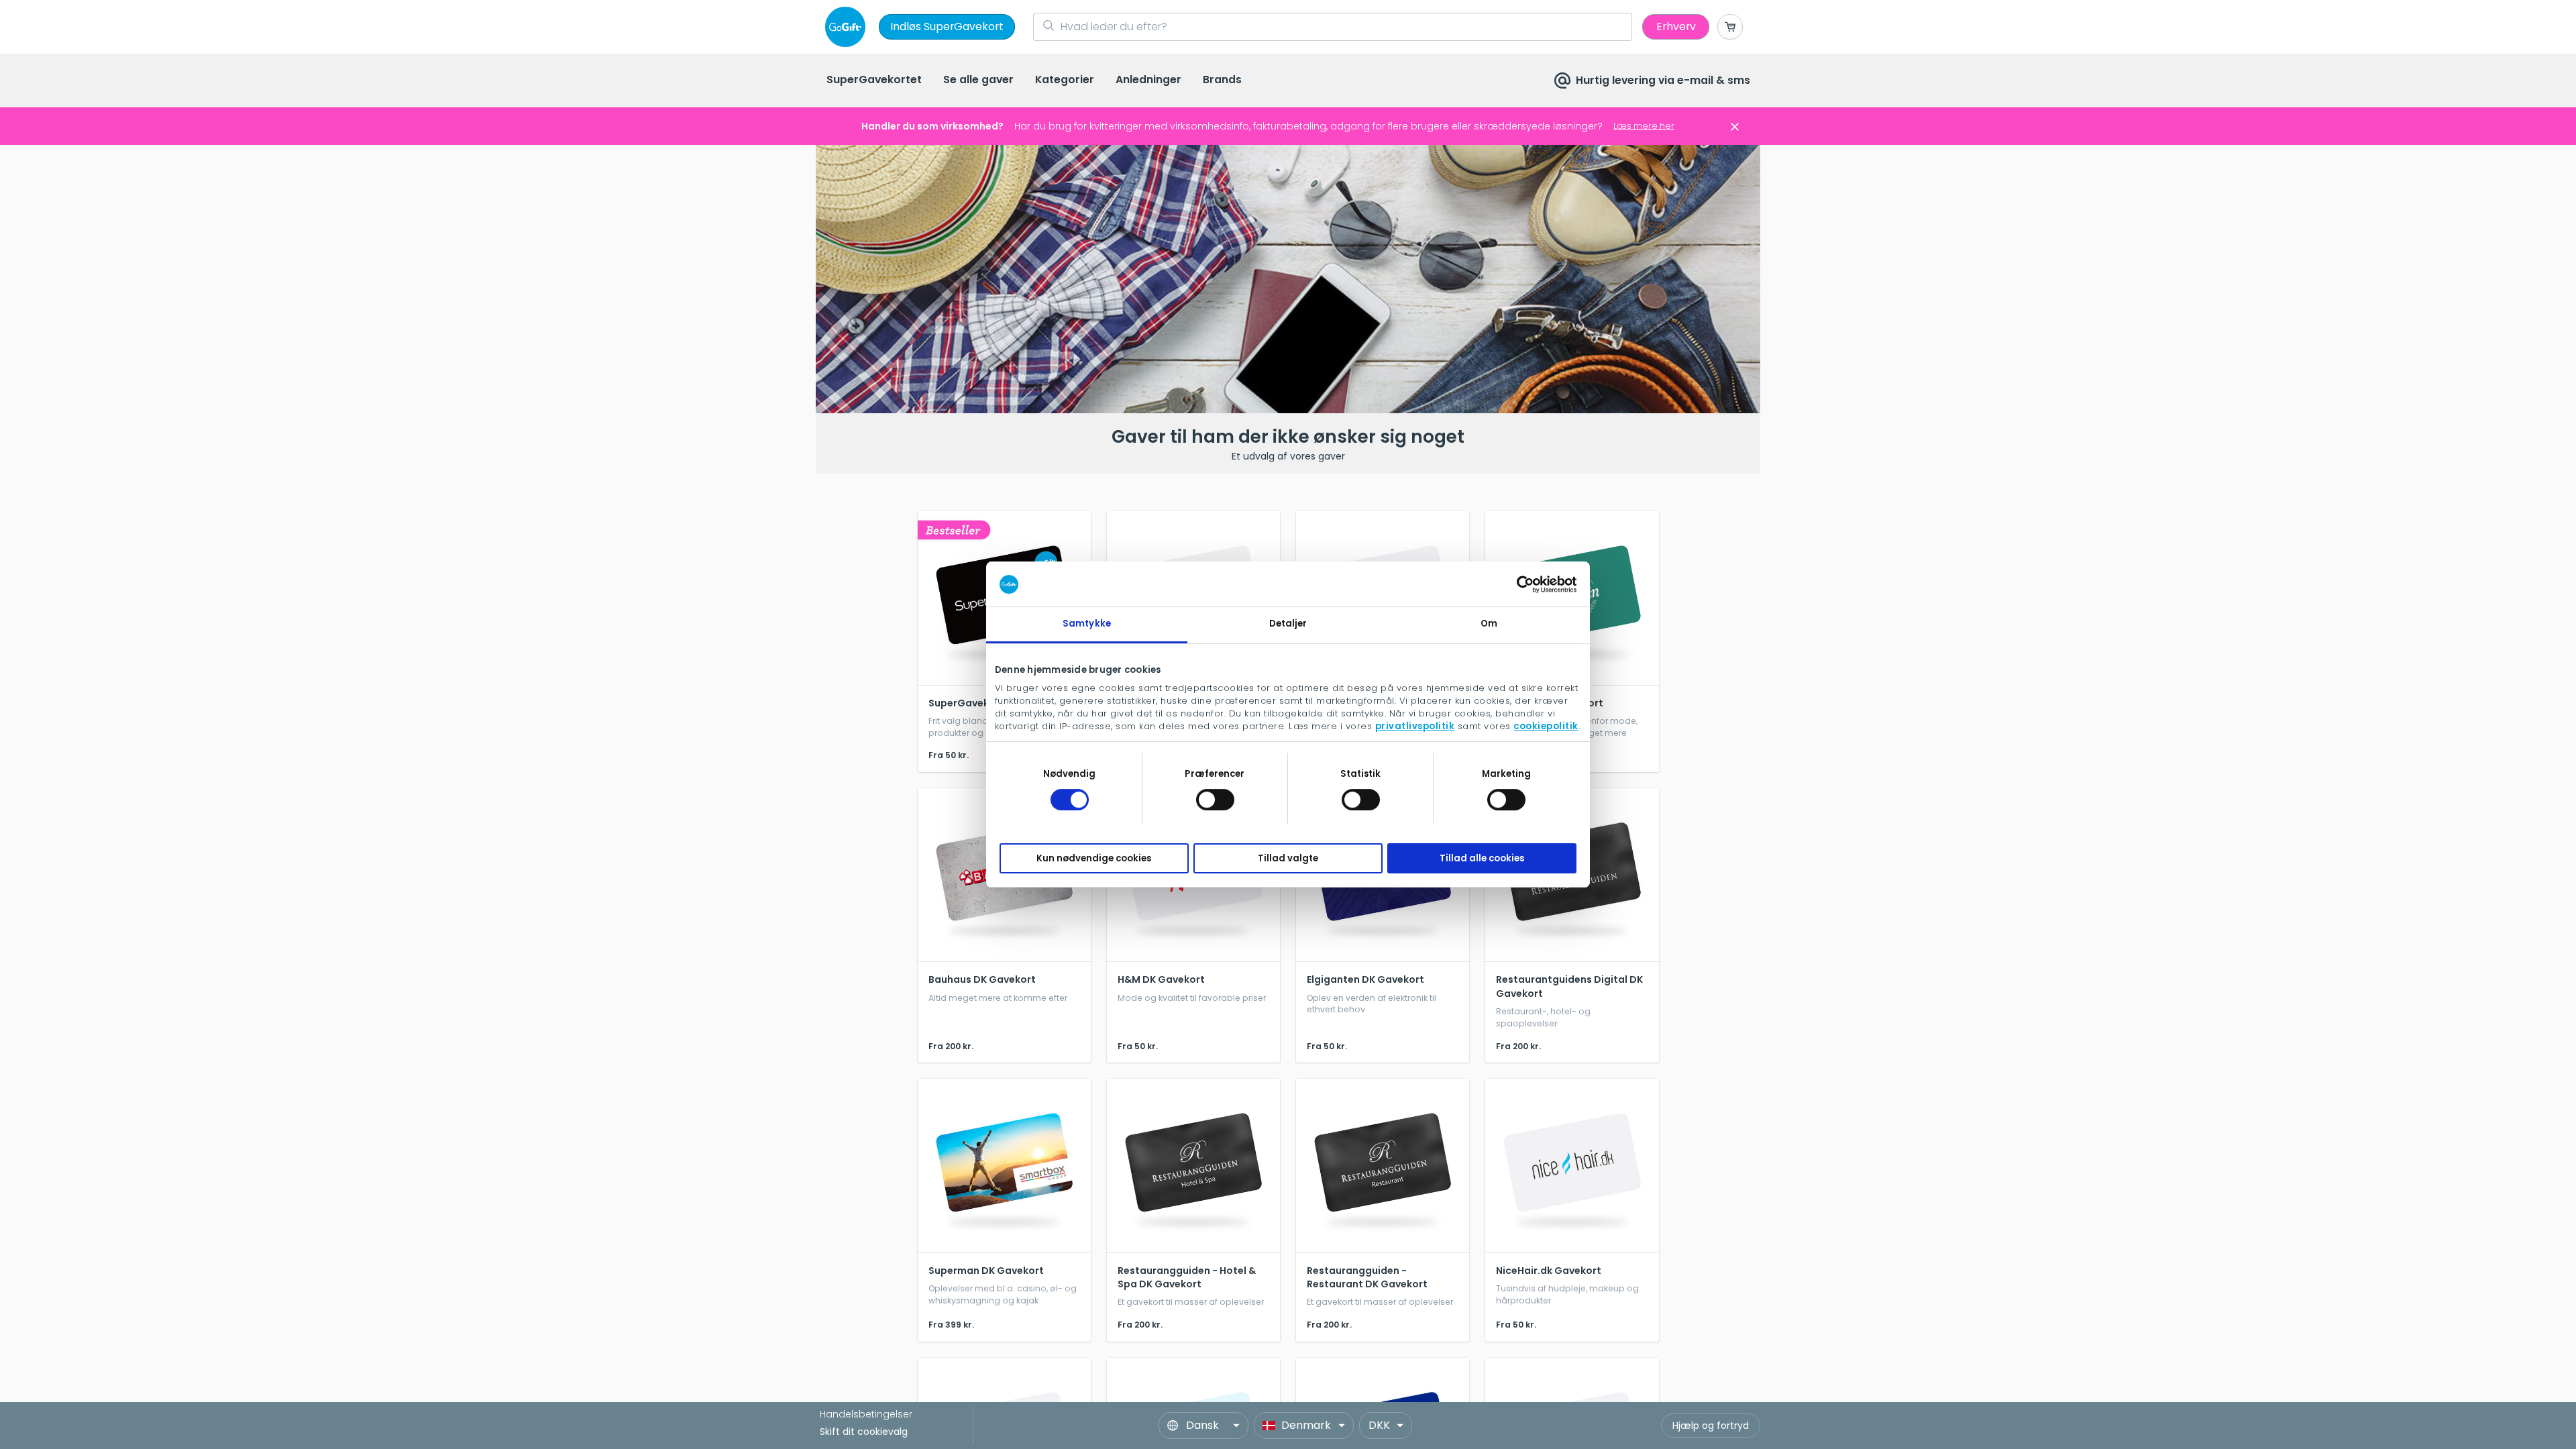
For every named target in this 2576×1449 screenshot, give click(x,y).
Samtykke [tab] (1087, 624)
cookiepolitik (1546, 726)
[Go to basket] (1730, 27)
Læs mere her (1644, 126)
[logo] (848, 27)
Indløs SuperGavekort (947, 26)
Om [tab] (1489, 624)
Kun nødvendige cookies (1094, 858)
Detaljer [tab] (1288, 624)
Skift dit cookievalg (864, 1432)
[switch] (1215, 800)
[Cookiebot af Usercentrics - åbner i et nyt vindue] (1518, 584)
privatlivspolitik (1415, 726)
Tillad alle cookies (1482, 858)
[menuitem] (874, 81)
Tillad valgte (1288, 858)
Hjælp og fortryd (1711, 1426)
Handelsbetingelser (866, 1414)
